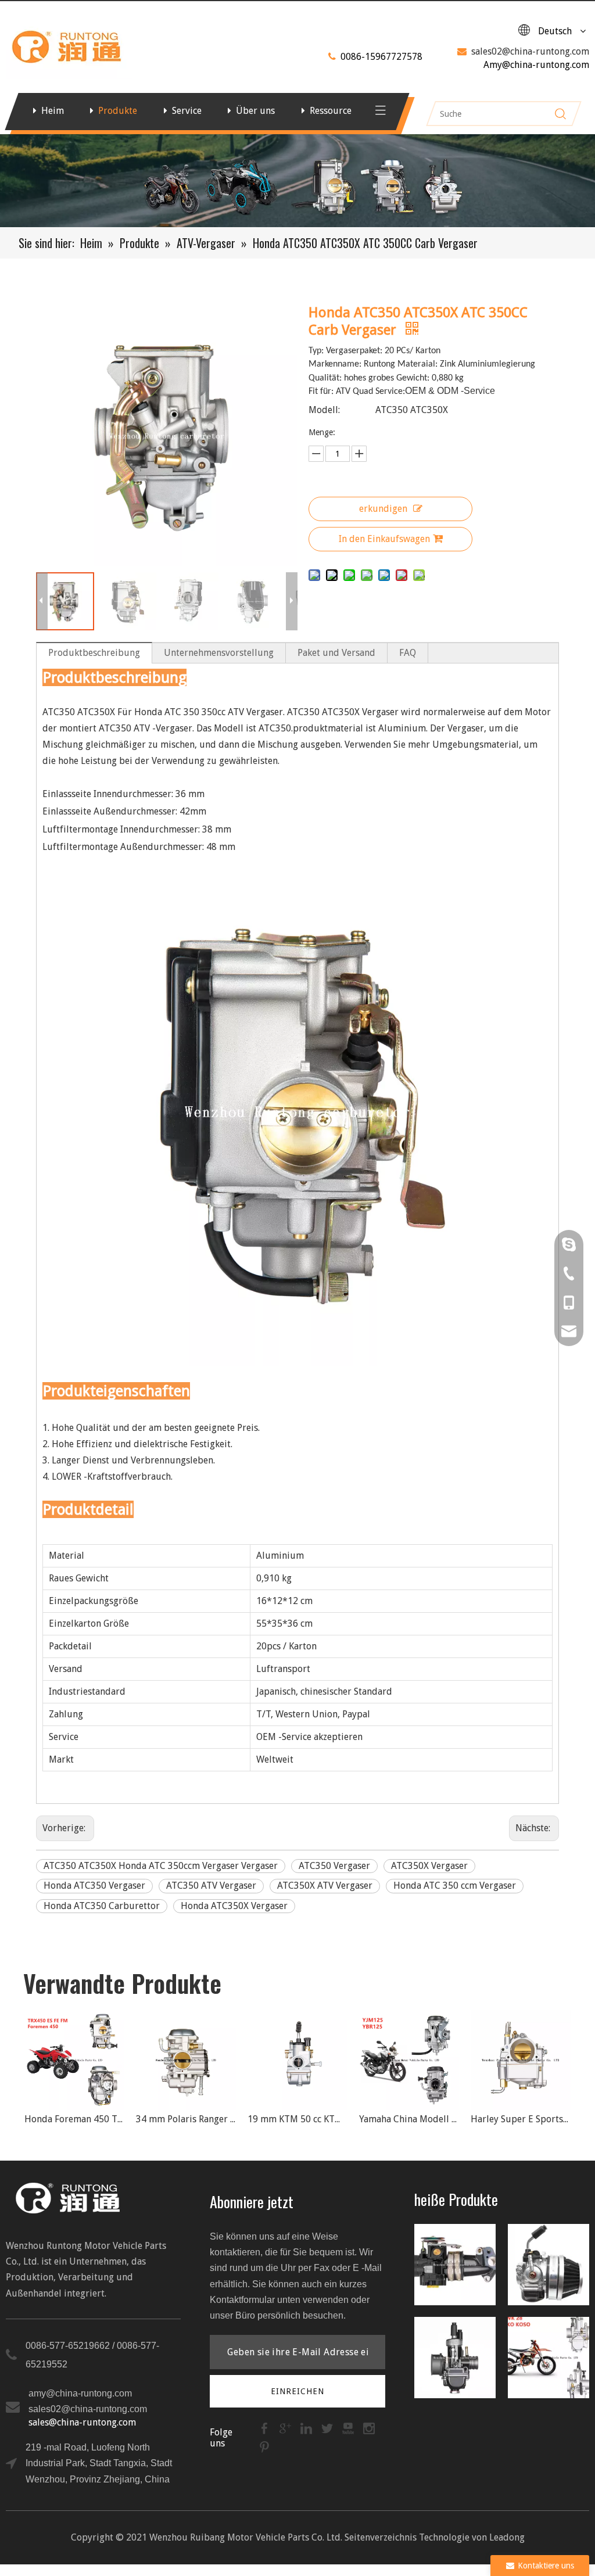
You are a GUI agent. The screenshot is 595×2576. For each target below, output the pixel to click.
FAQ (408, 653)
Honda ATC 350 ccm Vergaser (455, 1886)
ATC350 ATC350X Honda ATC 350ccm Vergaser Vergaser (161, 1866)
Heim (53, 111)
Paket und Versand (336, 653)
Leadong (507, 2537)
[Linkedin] (307, 2428)
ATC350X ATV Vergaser (325, 1886)
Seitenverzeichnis (381, 2537)
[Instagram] (369, 2428)
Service (187, 111)
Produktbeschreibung (94, 653)
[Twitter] (328, 2428)
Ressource (331, 111)
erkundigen (383, 509)
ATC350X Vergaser (429, 1866)
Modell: (324, 410)
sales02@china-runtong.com (530, 51)
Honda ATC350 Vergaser (94, 1886)
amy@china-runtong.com (80, 2393)
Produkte (118, 111)
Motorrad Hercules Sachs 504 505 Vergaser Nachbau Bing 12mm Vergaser (529, 2119)
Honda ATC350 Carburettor (102, 1906)
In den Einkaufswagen (384, 539)
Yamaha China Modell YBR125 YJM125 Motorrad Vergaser (306, 2119)
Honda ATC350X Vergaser (234, 1906)
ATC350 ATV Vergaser (211, 1886)
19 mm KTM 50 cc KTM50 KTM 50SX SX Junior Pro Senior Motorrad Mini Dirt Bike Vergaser (194, 2119)
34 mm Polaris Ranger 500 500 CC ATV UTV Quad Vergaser (83, 2119)
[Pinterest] (264, 2447)
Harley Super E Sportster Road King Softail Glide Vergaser (417, 2119)
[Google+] (286, 2428)
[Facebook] (266, 2428)
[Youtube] (349, 2428)
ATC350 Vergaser (334, 1866)
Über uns (255, 111)
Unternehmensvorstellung (219, 653)
